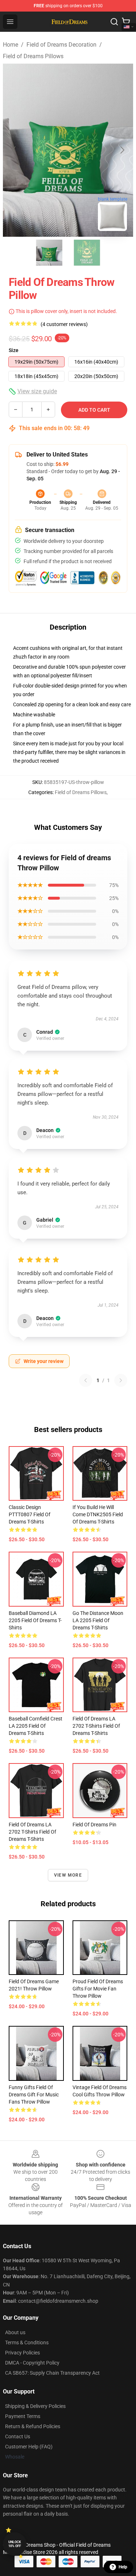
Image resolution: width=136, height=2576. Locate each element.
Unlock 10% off (15, 2544)
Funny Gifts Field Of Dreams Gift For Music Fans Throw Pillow (34, 2095)
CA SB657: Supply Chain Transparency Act (52, 2373)
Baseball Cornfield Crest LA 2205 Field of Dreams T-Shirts (36, 1726)
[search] (114, 22)
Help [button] (123, 2567)
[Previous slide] (14, 150)
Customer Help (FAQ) (29, 2447)
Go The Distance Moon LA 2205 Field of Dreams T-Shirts (98, 1620)
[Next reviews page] (121, 1380)
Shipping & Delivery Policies (35, 2406)
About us (15, 2332)
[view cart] (126, 22)
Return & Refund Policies (33, 2426)
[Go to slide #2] (87, 253)
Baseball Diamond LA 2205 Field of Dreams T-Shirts (35, 1620)
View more (68, 1875)
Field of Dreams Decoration (61, 45)
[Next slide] (122, 150)
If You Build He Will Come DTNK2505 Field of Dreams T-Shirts (98, 1514)
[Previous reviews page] (86, 1380)
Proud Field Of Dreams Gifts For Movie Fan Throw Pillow (98, 1989)
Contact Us (18, 2436)
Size (14, 350)
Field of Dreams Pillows (33, 56)
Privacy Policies (22, 2353)
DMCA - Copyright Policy (32, 2363)
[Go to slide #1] (49, 253)
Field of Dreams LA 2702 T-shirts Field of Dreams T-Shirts (96, 1726)
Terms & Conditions (27, 2343)
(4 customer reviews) (64, 324)
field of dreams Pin (94, 1825)
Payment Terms (23, 2416)
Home (11, 45)
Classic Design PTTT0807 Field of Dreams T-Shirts (30, 1514)
